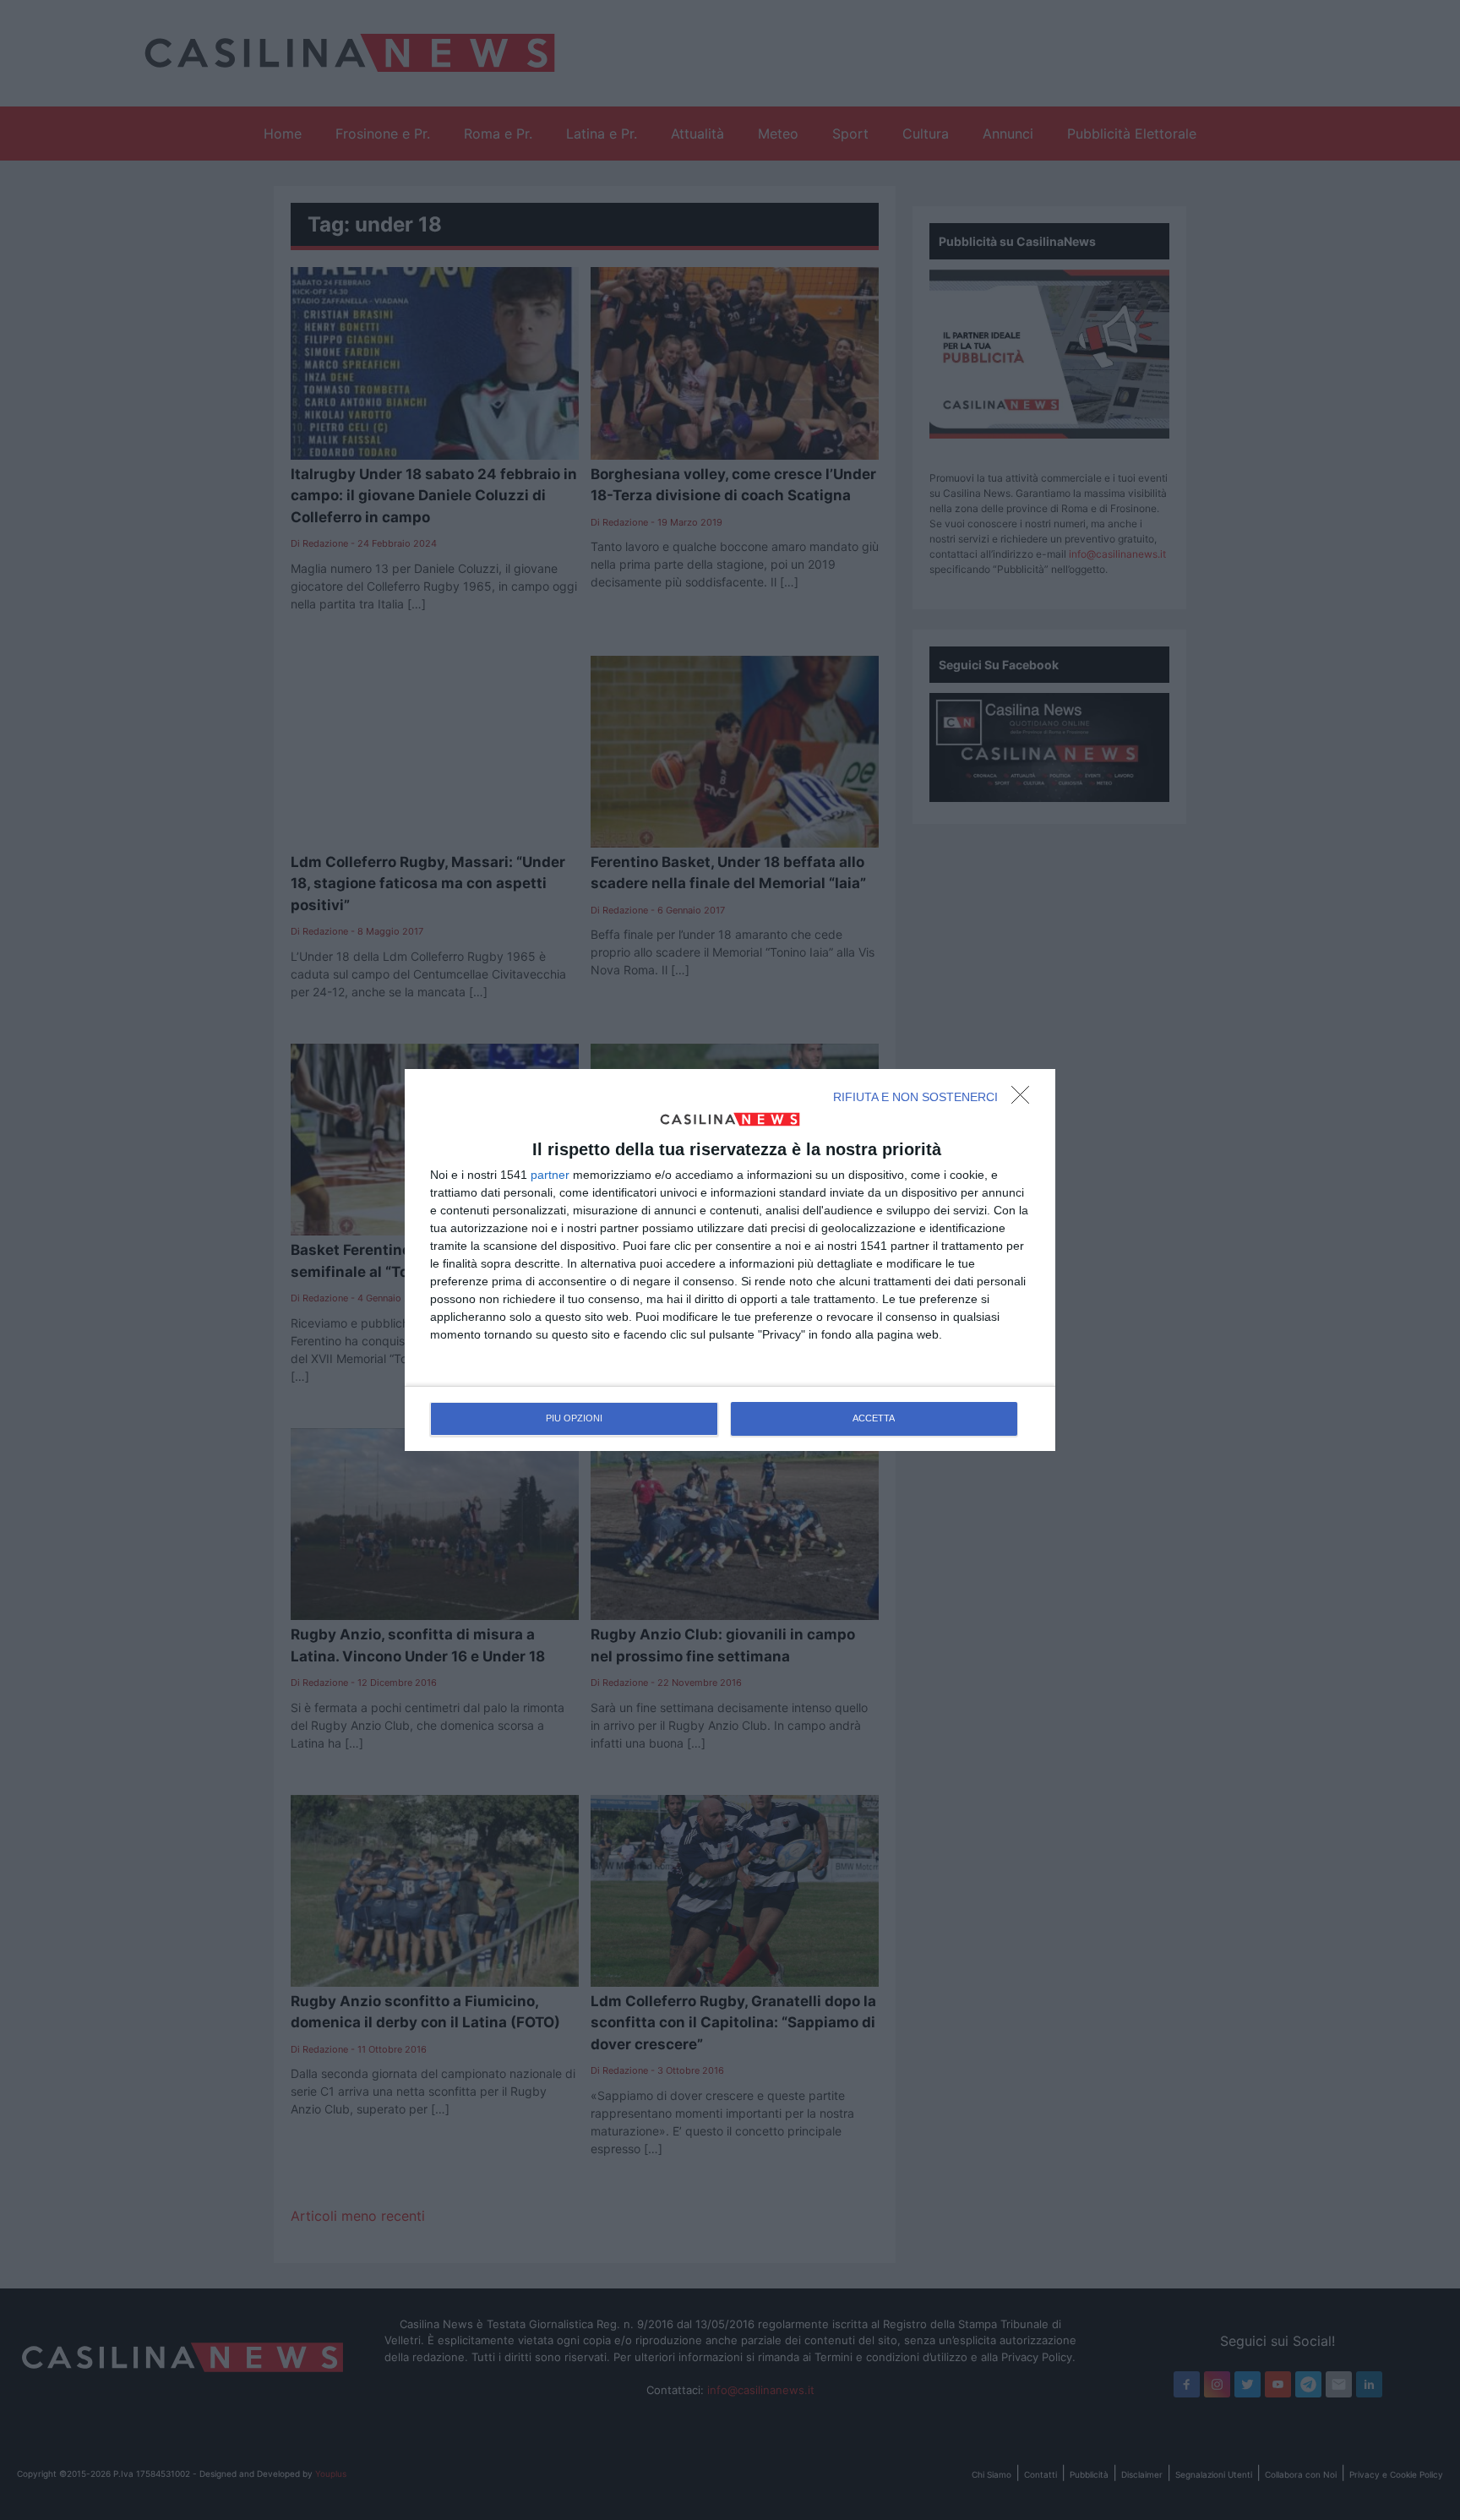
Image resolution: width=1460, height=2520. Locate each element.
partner (550, 1175)
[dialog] (730, 1260)
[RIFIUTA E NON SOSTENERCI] (1025, 1099)
